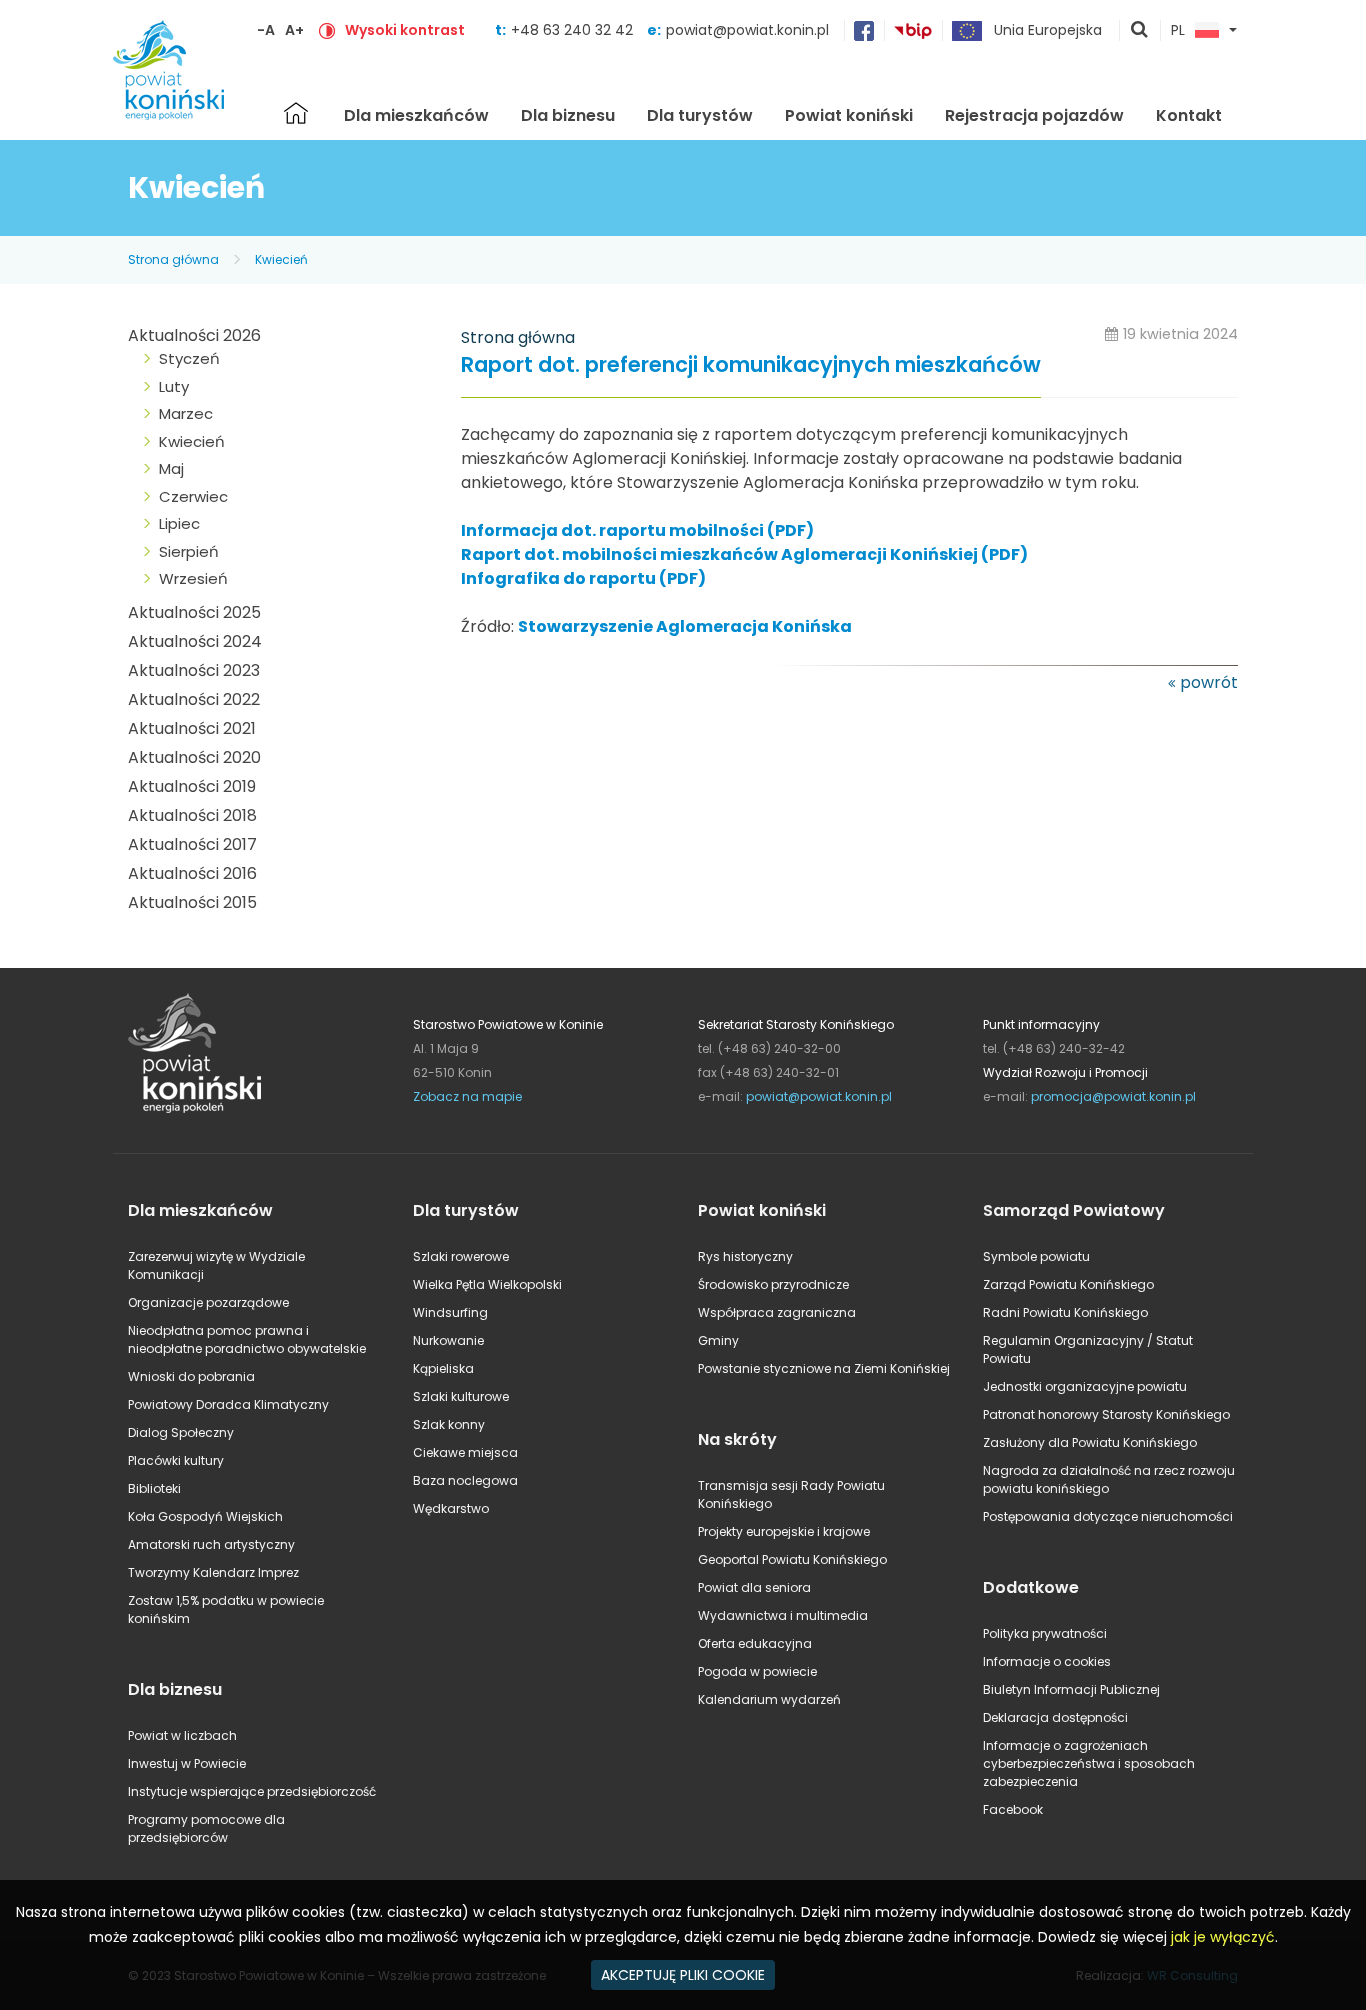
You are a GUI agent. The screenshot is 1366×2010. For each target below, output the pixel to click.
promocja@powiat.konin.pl (1113, 1096)
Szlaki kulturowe (461, 1396)
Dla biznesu (568, 115)
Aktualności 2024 (195, 641)
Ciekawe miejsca (465, 1452)
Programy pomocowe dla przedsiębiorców (206, 1828)
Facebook (1013, 1809)
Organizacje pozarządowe (208, 1302)
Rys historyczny (745, 1256)
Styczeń (189, 358)
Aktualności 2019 (192, 786)
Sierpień (189, 551)
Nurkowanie (448, 1340)
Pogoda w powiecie (757, 1671)
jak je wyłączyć (1223, 1937)
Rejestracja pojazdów (1034, 115)
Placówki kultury (176, 1460)
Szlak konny (449, 1424)
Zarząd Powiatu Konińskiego (1068, 1284)
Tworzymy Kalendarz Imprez (213, 1572)
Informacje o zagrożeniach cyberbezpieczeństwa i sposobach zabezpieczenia (1089, 1763)
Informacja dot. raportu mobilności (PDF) (637, 530)
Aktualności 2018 (192, 815)
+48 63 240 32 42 (574, 30)
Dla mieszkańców (416, 115)
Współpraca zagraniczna (777, 1312)
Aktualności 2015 (192, 902)
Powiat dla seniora (754, 1587)
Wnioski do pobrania (191, 1376)
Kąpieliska (443, 1368)
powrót (1209, 682)
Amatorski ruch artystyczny (211, 1544)
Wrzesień (193, 578)
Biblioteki (154, 1488)
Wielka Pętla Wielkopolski (487, 1284)
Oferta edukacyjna (755, 1643)
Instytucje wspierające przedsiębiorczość (252, 1791)
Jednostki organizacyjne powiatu (1085, 1386)
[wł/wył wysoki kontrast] (327, 30)
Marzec (186, 413)
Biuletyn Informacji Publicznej (1071, 1689)
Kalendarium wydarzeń (769, 1699)
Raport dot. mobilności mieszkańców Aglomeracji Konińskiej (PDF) (744, 554)
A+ (294, 30)
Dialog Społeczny (181, 1432)
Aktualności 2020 (194, 757)
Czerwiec (193, 496)
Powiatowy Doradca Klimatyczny (228, 1404)
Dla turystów (700, 115)
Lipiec (179, 523)
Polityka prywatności (1045, 1633)
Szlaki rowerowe (461, 1256)
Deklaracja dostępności (1055, 1717)
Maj (171, 468)
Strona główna (296, 113)
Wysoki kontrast (405, 30)
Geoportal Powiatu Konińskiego (792, 1559)
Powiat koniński (849, 115)
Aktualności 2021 (192, 728)
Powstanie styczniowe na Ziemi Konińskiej (824, 1368)
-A (266, 30)
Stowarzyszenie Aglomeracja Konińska (685, 626)
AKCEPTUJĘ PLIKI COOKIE (683, 1975)
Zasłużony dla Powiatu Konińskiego (1090, 1442)
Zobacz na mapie (467, 1096)
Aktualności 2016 (192, 873)
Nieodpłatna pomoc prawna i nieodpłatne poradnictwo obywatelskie (247, 1339)
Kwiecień (281, 259)
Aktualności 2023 (194, 670)
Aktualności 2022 (194, 699)
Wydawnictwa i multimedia (783, 1615)
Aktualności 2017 (192, 844)
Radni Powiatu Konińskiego (1065, 1312)
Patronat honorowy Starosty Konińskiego (1106, 1414)
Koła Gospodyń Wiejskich (205, 1516)
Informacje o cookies (1047, 1661)
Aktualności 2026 (194, 335)
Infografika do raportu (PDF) (583, 578)
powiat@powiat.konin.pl (747, 30)
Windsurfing (450, 1312)
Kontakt (1189, 115)
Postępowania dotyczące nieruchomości (1108, 1516)
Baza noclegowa (465, 1480)
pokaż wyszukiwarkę (1140, 31)
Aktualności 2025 (194, 612)
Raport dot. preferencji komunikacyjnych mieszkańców (751, 365)
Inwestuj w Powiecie (187, 1763)
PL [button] (1178, 31)
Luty (174, 386)
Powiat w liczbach (182, 1735)
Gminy (718, 1340)
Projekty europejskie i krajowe (784, 1531)
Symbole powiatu (1036, 1256)
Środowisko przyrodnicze (773, 1284)
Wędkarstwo (451, 1508)
